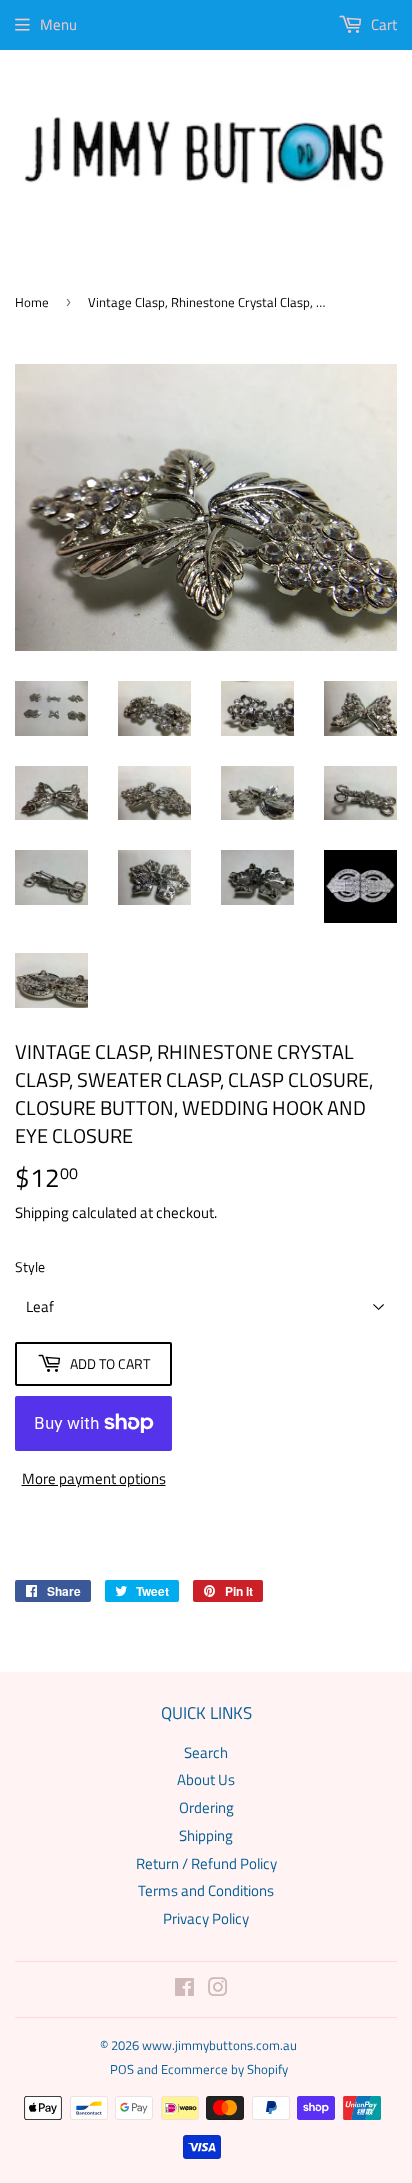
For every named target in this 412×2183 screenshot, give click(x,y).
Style (30, 1266)
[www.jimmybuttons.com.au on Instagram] (218, 1989)
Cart (382, 24)
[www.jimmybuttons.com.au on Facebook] (184, 1989)
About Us (206, 1779)
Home (32, 302)
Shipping (42, 1212)
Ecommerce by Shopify (224, 2069)
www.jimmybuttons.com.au (219, 2045)
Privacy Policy (206, 1918)
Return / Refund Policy (206, 1863)
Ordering (206, 1807)
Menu (58, 24)
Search (206, 1752)
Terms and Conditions (206, 1890)
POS (122, 2069)
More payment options (94, 1478)
